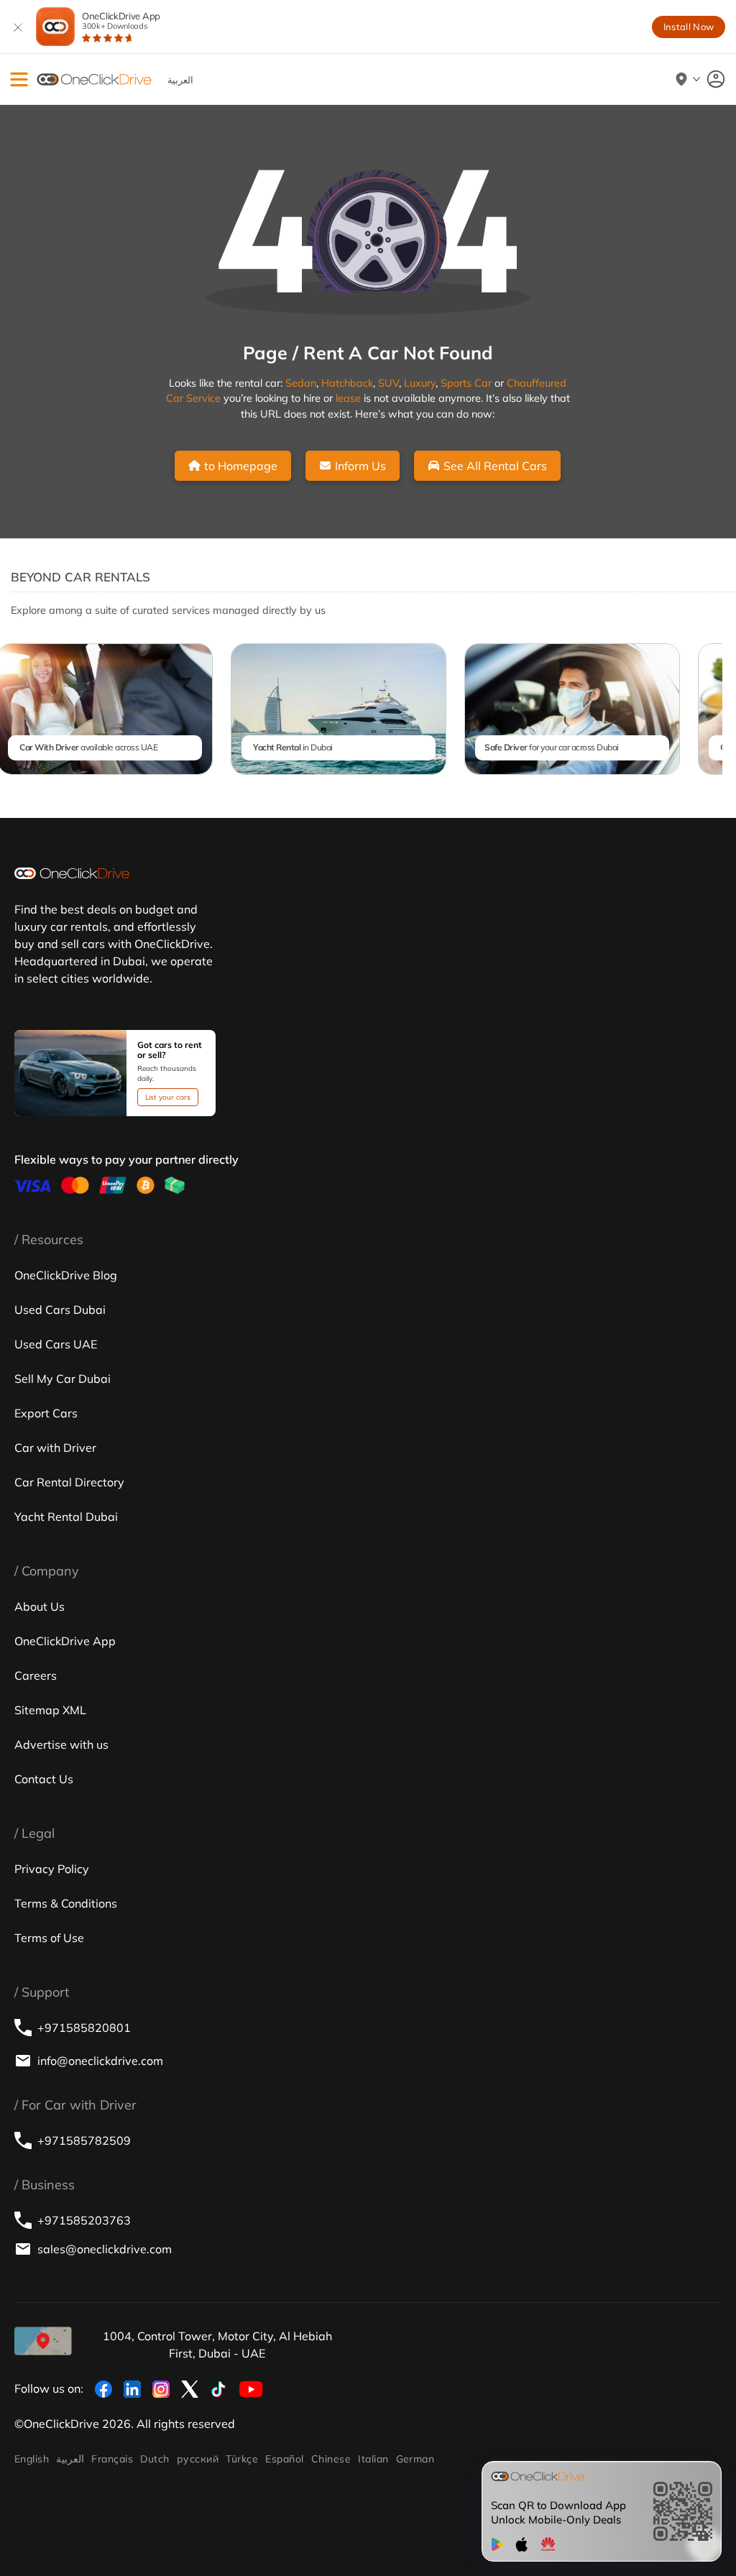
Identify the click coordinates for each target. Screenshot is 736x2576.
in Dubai (293, 747)
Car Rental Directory (69, 1482)
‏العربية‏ (70, 2459)
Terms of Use (49, 1938)
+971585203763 (84, 2220)
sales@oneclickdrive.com (105, 2249)
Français (112, 2459)
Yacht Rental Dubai (66, 1517)
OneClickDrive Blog (66, 1275)
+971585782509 (84, 2140)
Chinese (331, 2459)
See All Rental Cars (495, 466)
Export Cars (46, 1413)
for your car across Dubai (552, 747)
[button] (19, 79)
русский (198, 2459)
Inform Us (360, 466)
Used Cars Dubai (60, 1310)
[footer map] (43, 2341)
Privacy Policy (52, 1869)
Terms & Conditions (66, 1903)
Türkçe (242, 2459)
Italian (373, 2459)
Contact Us (44, 1779)
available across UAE (88, 747)
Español (284, 2459)
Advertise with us (61, 1744)
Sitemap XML (50, 1710)
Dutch (155, 2459)
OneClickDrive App (121, 20)
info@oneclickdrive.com (100, 2061)
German (415, 2459)
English (32, 2459)
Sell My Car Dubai (63, 1379)
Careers (36, 1675)
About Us (40, 1606)
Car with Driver (55, 1448)
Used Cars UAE (56, 1344)
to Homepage (241, 466)
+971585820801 (84, 2028)
